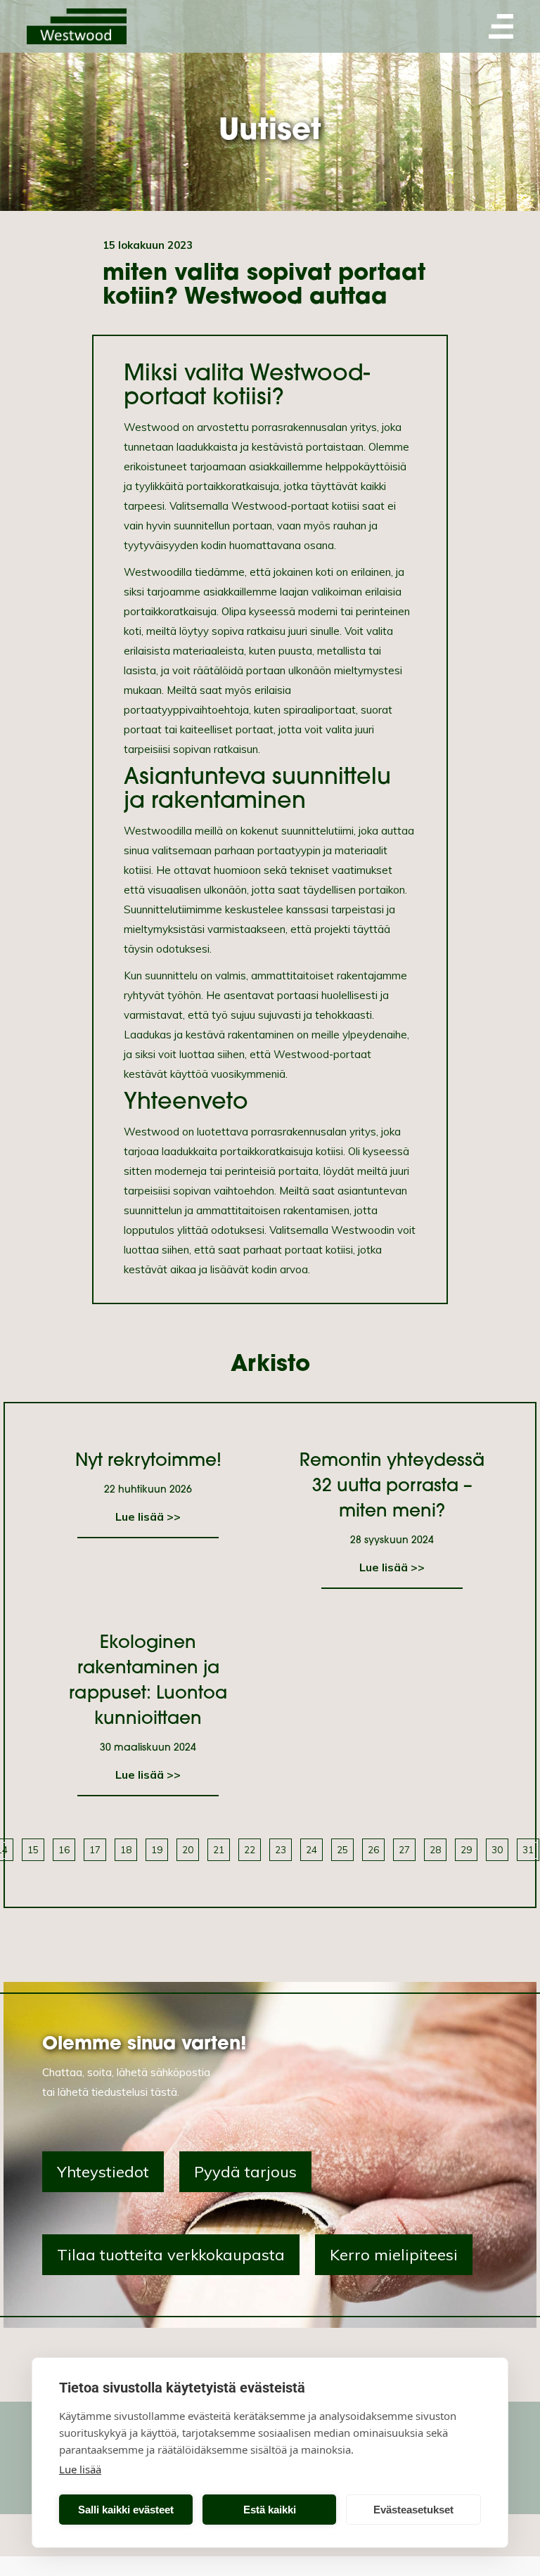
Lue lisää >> (148, 1516)
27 (404, 1849)
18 (126, 1849)
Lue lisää (80, 2469)
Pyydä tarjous (245, 2172)
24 (311, 1849)
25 (342, 1849)
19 (157, 1849)
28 (435, 1849)
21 (219, 1849)
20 (188, 1849)
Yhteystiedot (103, 2172)
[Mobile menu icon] (501, 26)
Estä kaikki (270, 2510)
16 (64, 1849)
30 (497, 1849)
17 (95, 1849)
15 (33, 1849)
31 (528, 1849)
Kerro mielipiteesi (394, 2255)
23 (281, 1849)
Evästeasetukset (413, 2510)
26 (373, 1849)
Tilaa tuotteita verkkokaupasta (171, 2255)
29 (466, 1849)
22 (250, 1849)
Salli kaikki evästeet (126, 2510)
